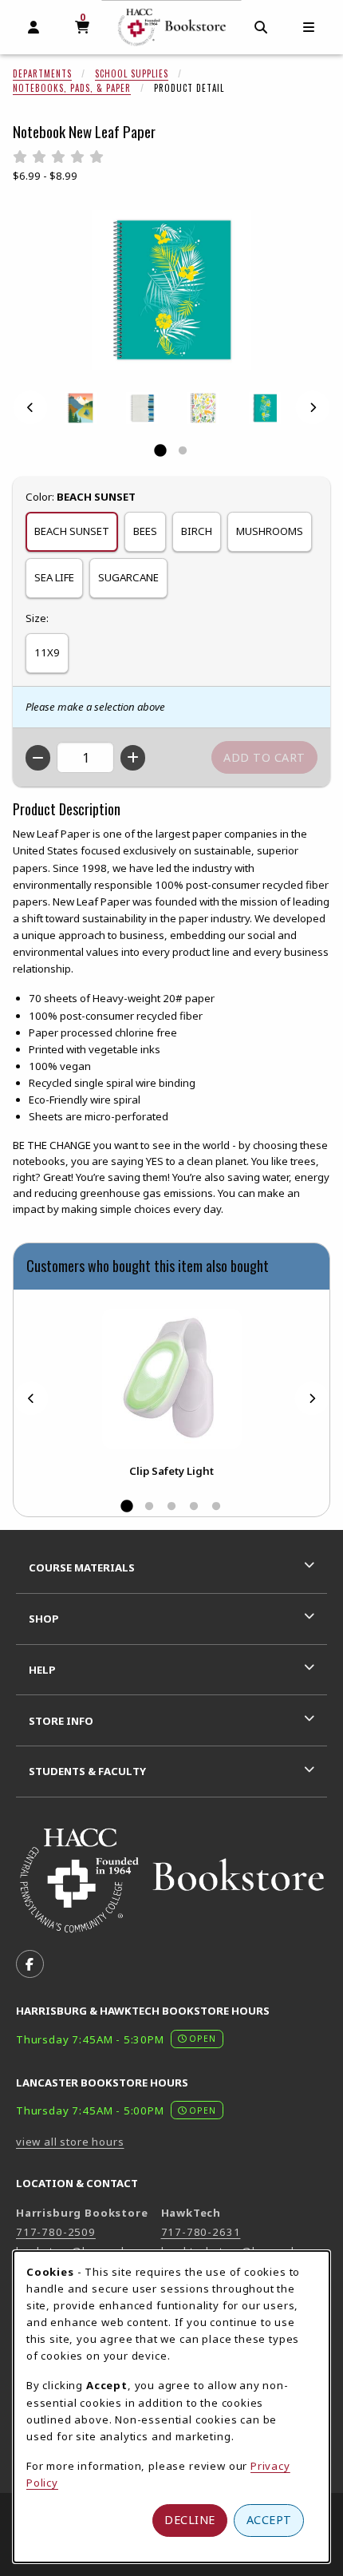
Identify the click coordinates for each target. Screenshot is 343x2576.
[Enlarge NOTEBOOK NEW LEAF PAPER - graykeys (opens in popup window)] (142, 408)
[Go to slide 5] (216, 1507)
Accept (269, 2520)
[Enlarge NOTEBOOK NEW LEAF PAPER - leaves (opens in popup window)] (203, 408)
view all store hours (70, 2142)
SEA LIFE (54, 577)
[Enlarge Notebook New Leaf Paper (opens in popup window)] (171, 290)
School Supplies (132, 73)
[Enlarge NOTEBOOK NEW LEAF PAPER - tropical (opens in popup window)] (265, 408)
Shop (44, 1619)
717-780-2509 (56, 2232)
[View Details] (171, 1379)
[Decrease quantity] (38, 758)
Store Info (61, 1721)
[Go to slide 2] (183, 451)
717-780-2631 (201, 2232)
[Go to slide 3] (171, 1507)
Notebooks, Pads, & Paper (72, 88)
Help (42, 1670)
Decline (190, 2520)
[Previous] (30, 408)
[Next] (313, 408)
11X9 (47, 652)
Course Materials (82, 1567)
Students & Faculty (87, 1771)
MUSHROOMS (270, 531)
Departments (42, 73)
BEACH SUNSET (72, 531)
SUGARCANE (128, 577)
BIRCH (197, 531)
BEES (145, 531)
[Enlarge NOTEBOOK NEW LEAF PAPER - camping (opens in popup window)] (81, 408)
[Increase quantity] (133, 758)
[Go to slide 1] (160, 451)
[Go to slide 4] (194, 1507)
